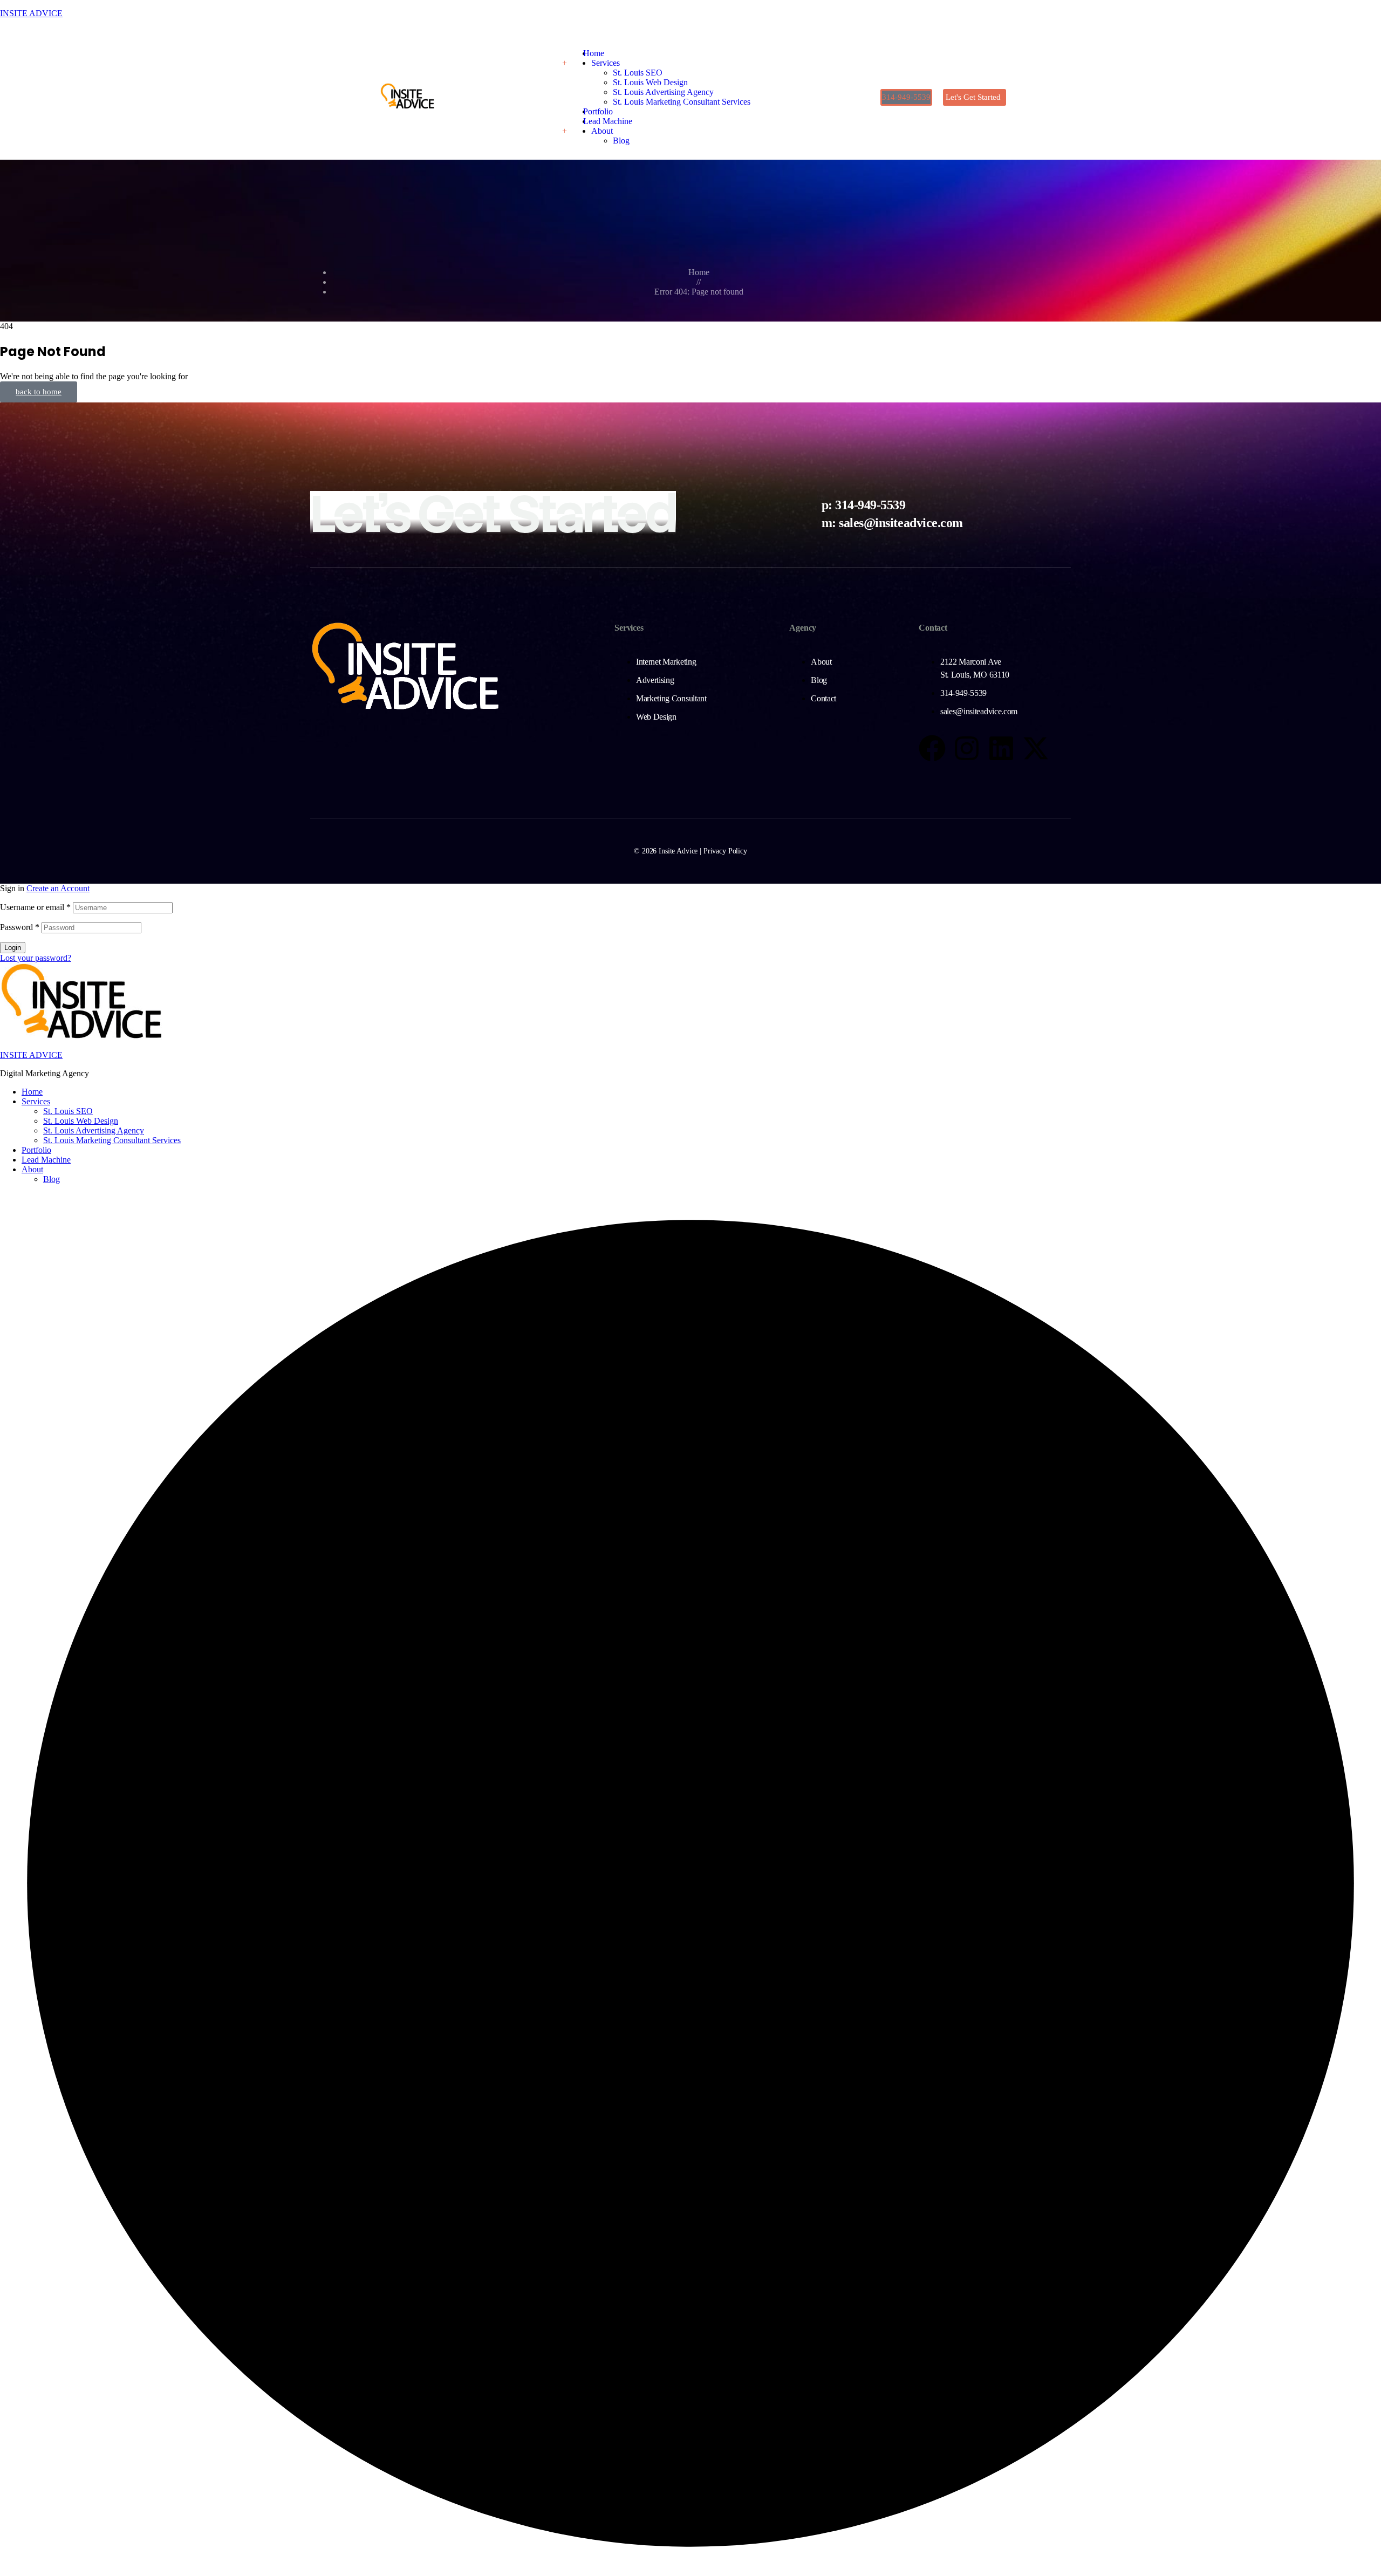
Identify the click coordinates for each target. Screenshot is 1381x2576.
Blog (52, 1179)
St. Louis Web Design (81, 1121)
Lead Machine (46, 1160)
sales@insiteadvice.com (901, 523)
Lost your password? (36, 958)
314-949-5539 (870, 505)
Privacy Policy (725, 851)
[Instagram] (967, 748)
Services (36, 1101)
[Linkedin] (1001, 748)
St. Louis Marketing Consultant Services (112, 1140)
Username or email (35, 907)
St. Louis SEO (68, 1111)
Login (13, 948)
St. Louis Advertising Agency (94, 1130)
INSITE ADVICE (31, 13)
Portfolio (36, 1150)
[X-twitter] (1036, 748)
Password (20, 927)
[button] (906, 97)
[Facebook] (932, 748)
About (32, 1169)
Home (32, 1092)
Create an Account (58, 888)
